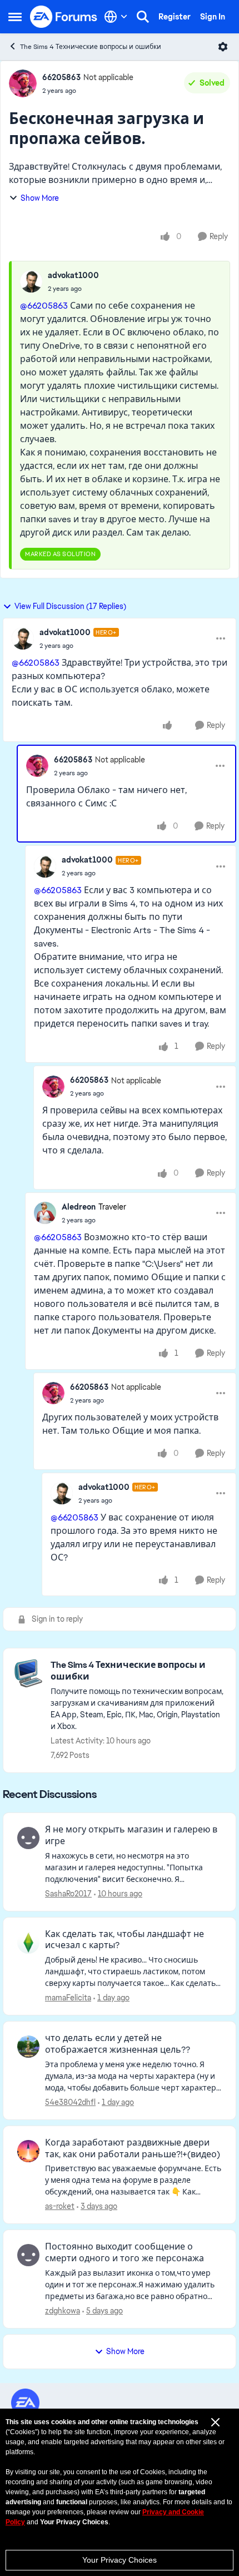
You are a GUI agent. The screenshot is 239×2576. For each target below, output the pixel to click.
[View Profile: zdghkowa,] (28, 2255)
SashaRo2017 (68, 1894)
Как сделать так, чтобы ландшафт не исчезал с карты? (125, 1940)
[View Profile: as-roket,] (28, 2151)
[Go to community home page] (64, 17)
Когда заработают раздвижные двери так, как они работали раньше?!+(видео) (133, 2149)
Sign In (213, 17)
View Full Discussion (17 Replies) (70, 606)
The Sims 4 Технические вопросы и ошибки (91, 47)
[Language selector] (116, 17)
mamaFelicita (68, 1998)
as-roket (60, 2206)
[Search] (143, 17)
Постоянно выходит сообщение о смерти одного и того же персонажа (125, 2253)
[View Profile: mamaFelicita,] (28, 1943)
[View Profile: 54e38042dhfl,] (28, 2047)
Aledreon (79, 1207)
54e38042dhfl (70, 2102)
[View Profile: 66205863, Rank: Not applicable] (23, 83)
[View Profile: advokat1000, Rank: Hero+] (23, 638)
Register (175, 17)
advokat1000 (73, 275)
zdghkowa (63, 2311)
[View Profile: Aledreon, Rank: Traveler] (45, 1213)
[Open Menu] (223, 47)
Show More (40, 198)
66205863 (61, 77)
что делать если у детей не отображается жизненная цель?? (118, 2044)
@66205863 (44, 306)
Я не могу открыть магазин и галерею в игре (131, 1836)
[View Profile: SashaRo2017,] (28, 1838)
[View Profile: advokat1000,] (31, 281)
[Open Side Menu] (15, 17)
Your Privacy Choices (120, 2560)
